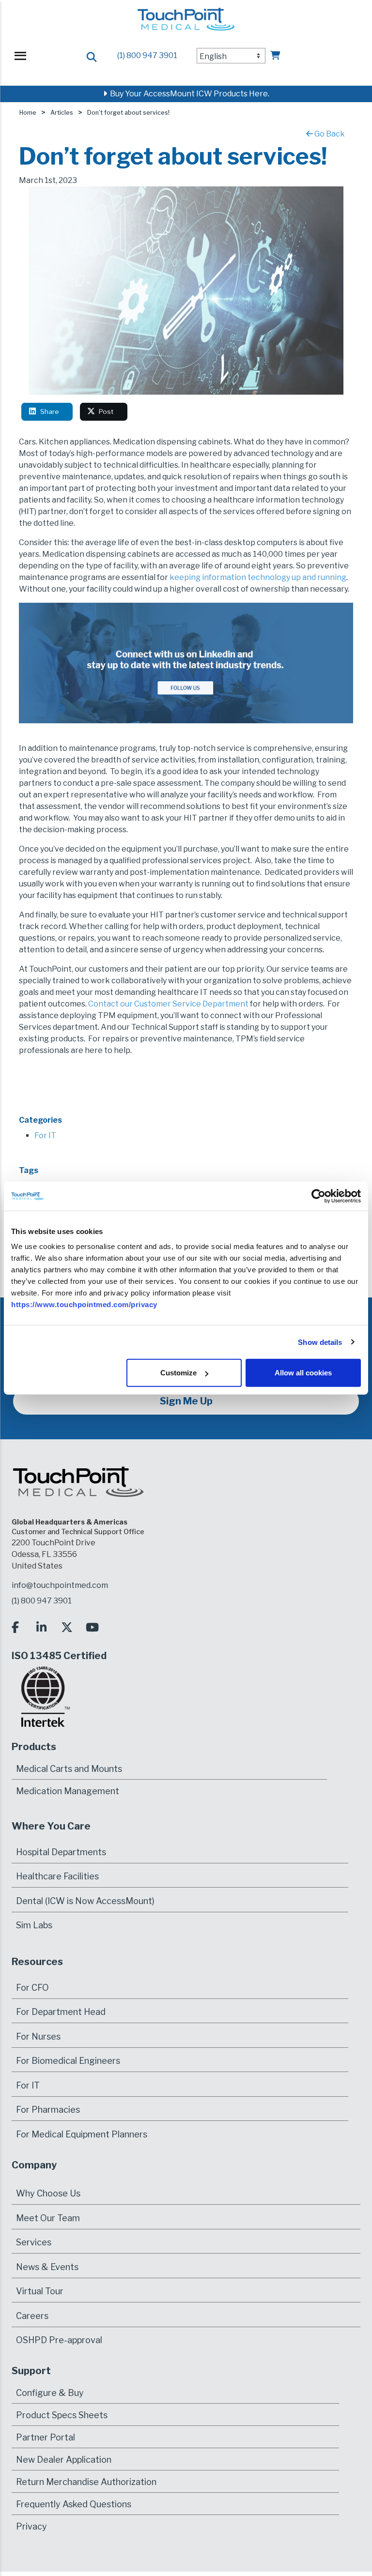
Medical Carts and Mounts (69, 1768)
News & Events (47, 2267)
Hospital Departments (61, 1852)
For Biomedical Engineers (68, 2061)
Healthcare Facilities (57, 1876)
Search (92, 57)
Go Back (329, 134)
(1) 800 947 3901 (147, 55)
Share (51, 412)
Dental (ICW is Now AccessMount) (85, 1901)
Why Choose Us (48, 2193)
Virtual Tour (40, 2291)
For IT (45, 1136)
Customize (178, 1373)
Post (107, 412)
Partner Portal (46, 2437)
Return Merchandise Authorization (86, 2481)
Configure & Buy (50, 2392)
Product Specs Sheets (62, 2415)
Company (34, 2165)
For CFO (32, 1988)
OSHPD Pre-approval (59, 2340)
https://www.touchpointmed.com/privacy (84, 1304)
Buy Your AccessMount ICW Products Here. (188, 94)
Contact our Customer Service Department (168, 1004)
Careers (32, 2316)
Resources (37, 1962)
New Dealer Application (64, 2459)
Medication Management (68, 1791)
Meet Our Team (48, 2218)
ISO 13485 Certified (59, 1656)
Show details (320, 1342)
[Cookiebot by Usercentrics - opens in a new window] (318, 1196)
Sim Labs (34, 1925)
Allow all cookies (303, 1373)
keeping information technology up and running (258, 577)
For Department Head (61, 2012)
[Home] (186, 23)
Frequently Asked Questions (74, 2504)
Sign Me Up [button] (186, 1401)
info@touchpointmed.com (60, 1585)
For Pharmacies (48, 2110)
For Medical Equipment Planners (82, 2134)
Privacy (31, 2526)
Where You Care (51, 1826)
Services (34, 2242)
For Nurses (38, 2036)
